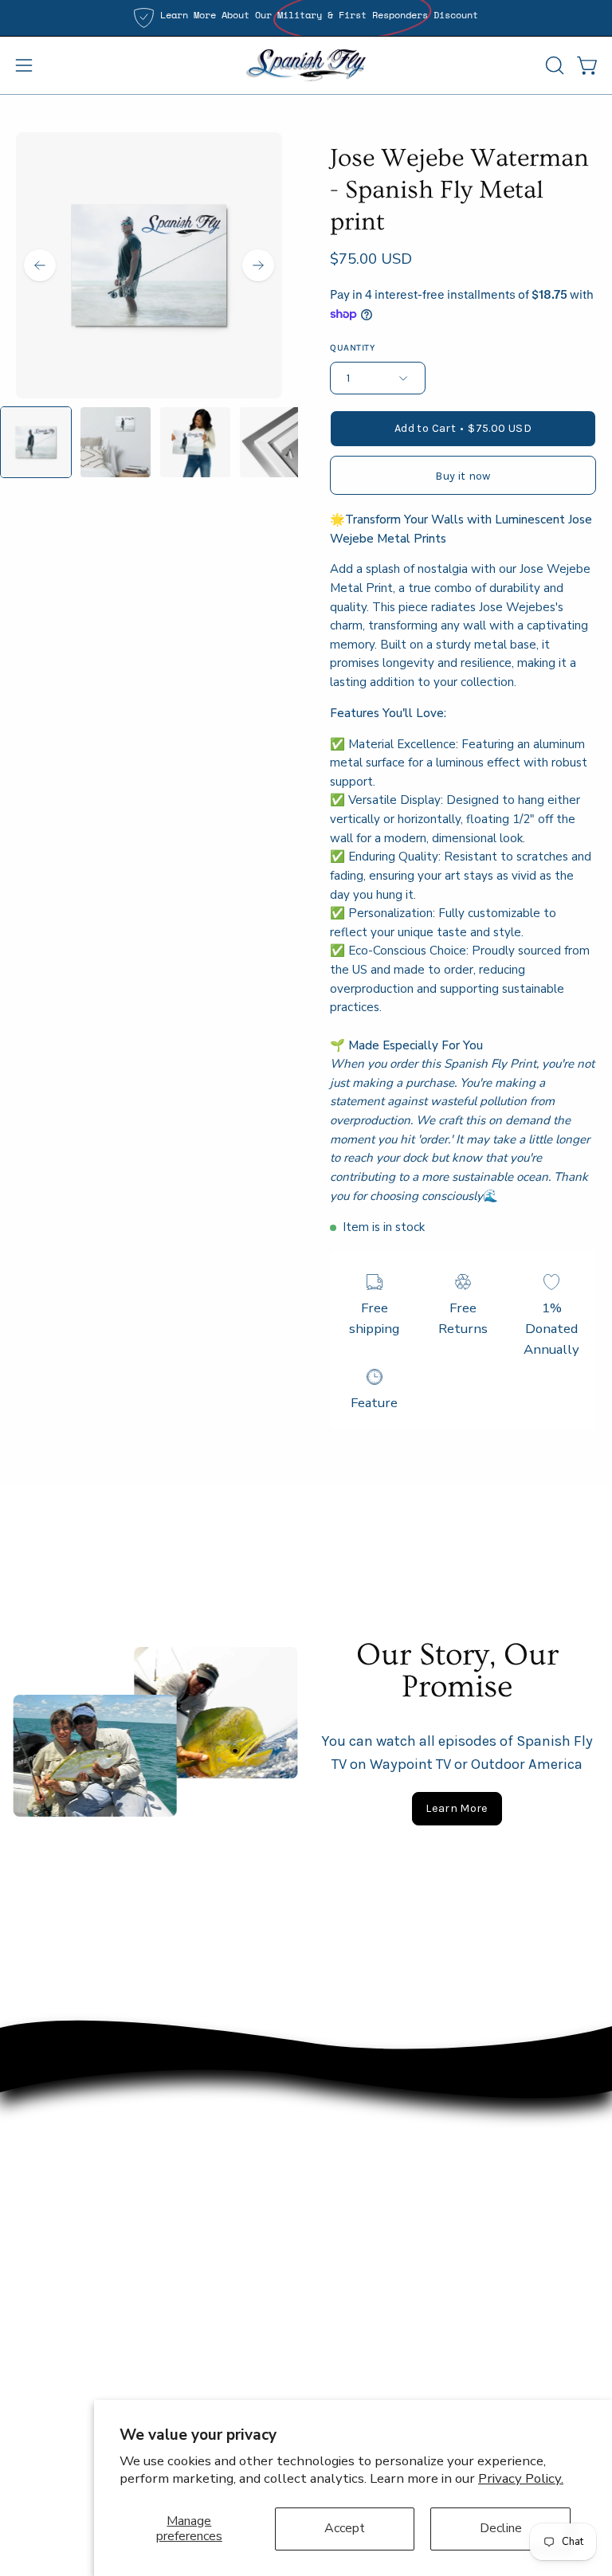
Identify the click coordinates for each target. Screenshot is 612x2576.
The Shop (45, 2325)
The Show (47, 2353)
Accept (345, 2528)
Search (37, 2407)
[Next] (258, 265)
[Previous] (40, 265)
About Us (45, 2380)
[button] (553, 65)
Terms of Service (67, 2435)
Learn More (457, 1808)
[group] (306, 18)
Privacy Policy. (521, 2478)
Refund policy (57, 2462)
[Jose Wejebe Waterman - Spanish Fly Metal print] (36, 442)
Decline (501, 2528)
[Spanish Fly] (306, 65)
